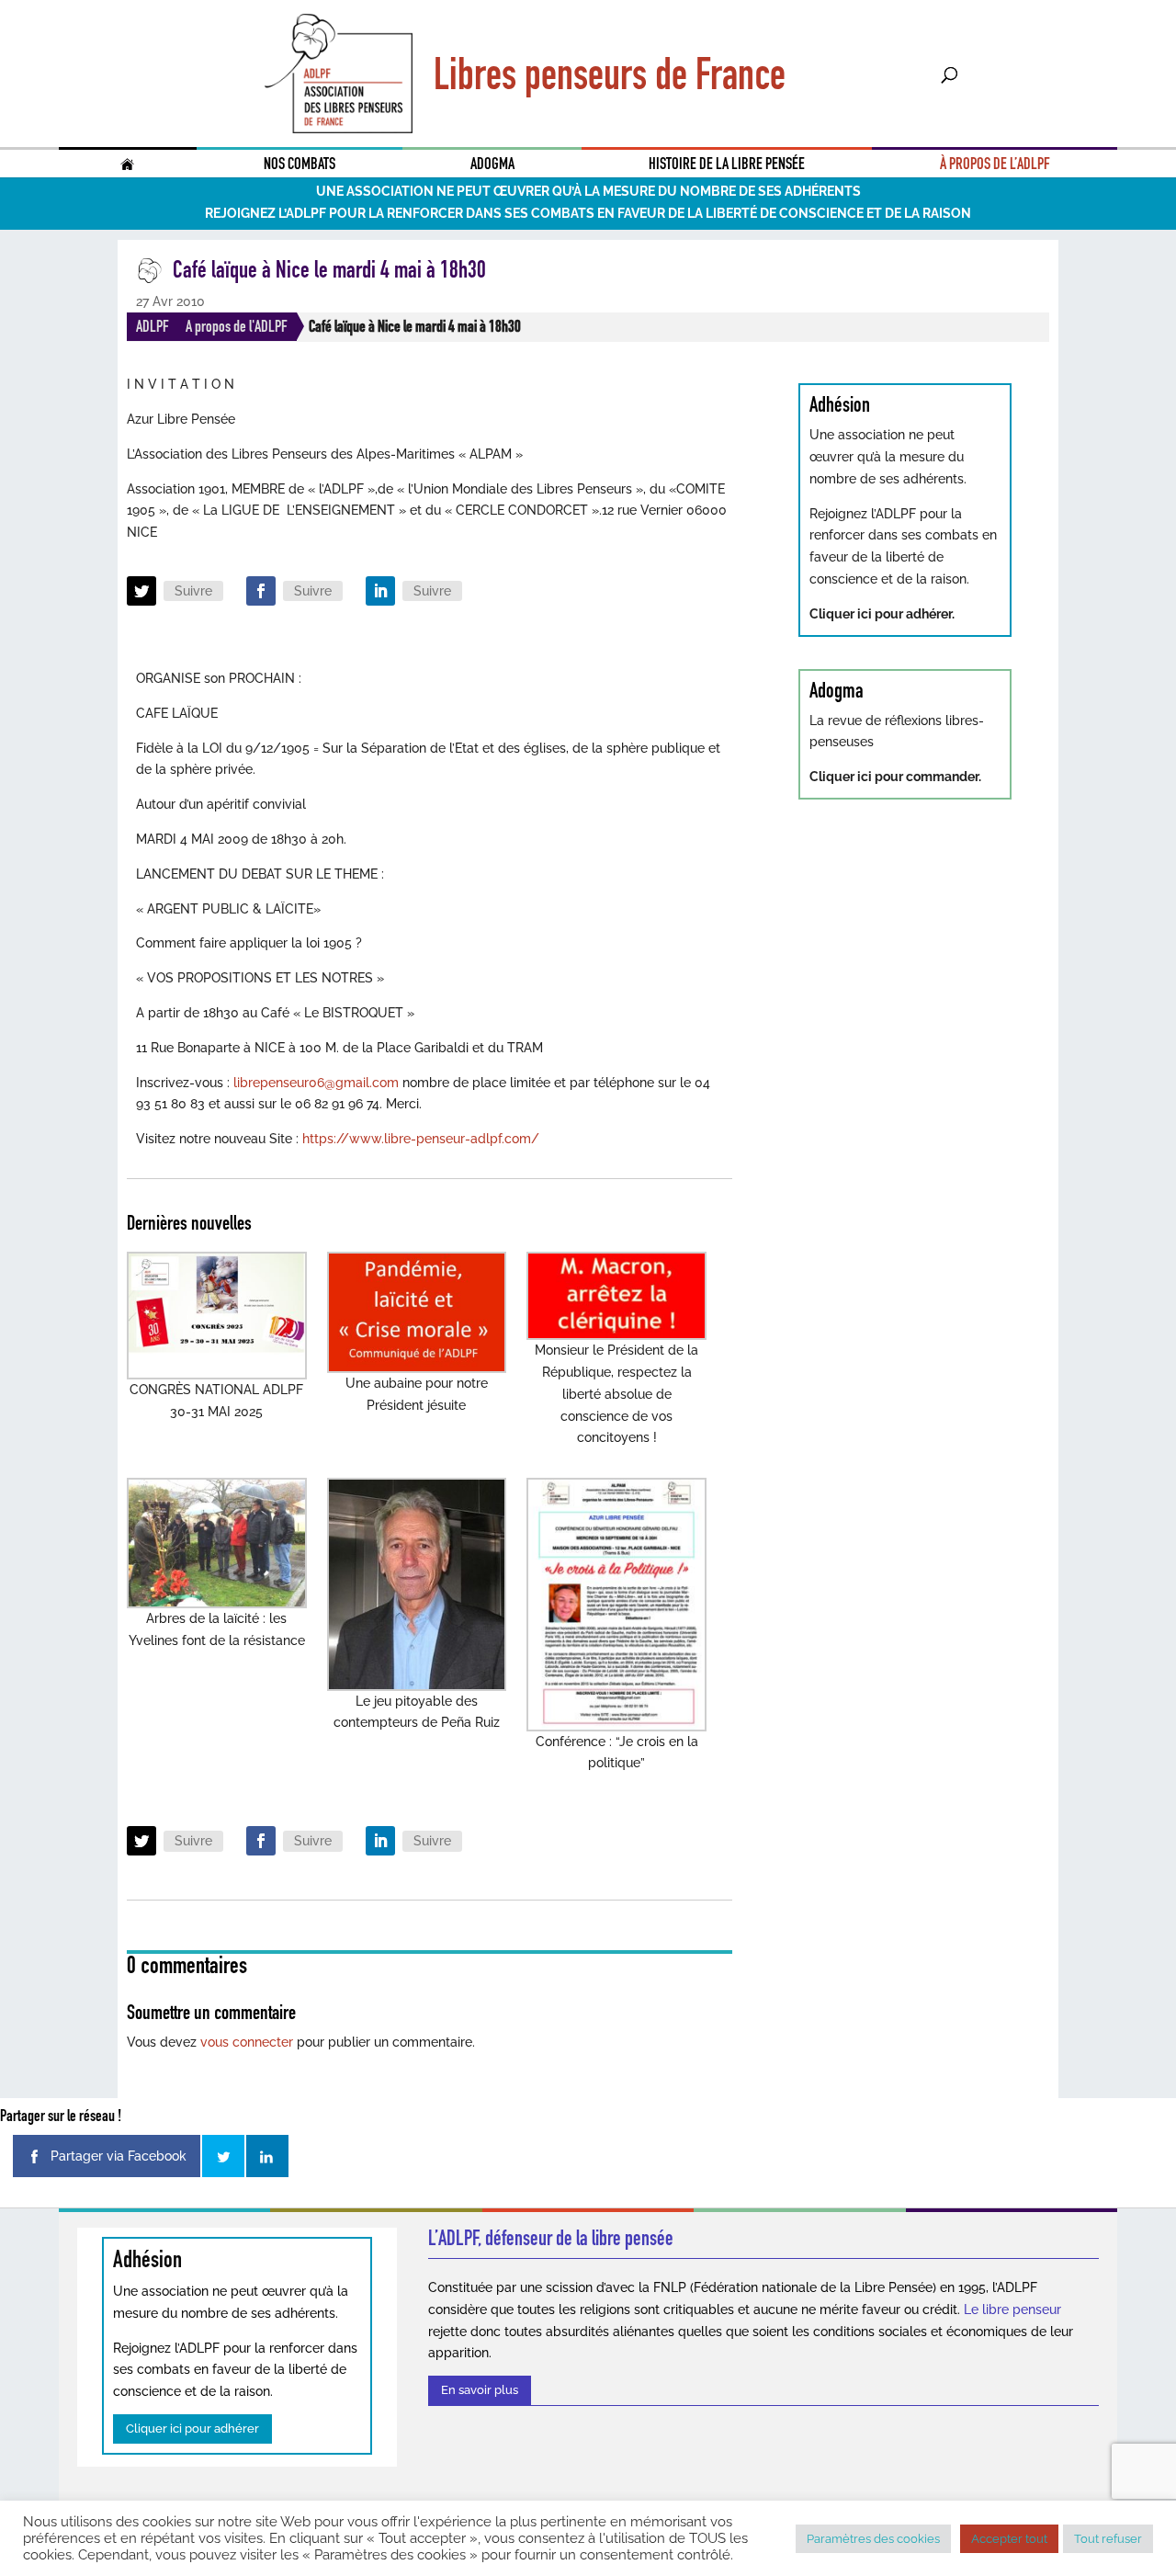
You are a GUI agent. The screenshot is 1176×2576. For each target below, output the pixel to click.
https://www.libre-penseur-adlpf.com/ (421, 1139)
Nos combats (300, 164)
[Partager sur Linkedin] (267, 2156)
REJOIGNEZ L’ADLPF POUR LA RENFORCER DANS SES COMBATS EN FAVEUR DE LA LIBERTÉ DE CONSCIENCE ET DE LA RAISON (588, 213)
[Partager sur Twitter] (223, 2156)
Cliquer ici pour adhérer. (882, 614)
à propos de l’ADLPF (995, 164)
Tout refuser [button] (1108, 2539)
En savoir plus (480, 2390)
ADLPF (153, 326)
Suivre (193, 591)
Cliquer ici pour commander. (895, 777)
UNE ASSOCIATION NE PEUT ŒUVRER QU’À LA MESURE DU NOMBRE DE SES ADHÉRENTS (588, 191)
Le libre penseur (1012, 2309)
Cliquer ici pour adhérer (192, 2428)
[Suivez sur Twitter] (141, 591)
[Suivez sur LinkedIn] (380, 591)
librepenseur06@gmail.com (316, 1083)
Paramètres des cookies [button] (873, 2539)
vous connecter (247, 2042)
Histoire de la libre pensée (727, 164)
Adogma (492, 164)
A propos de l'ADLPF (237, 326)
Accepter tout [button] (1009, 2539)
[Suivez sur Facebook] (261, 591)
